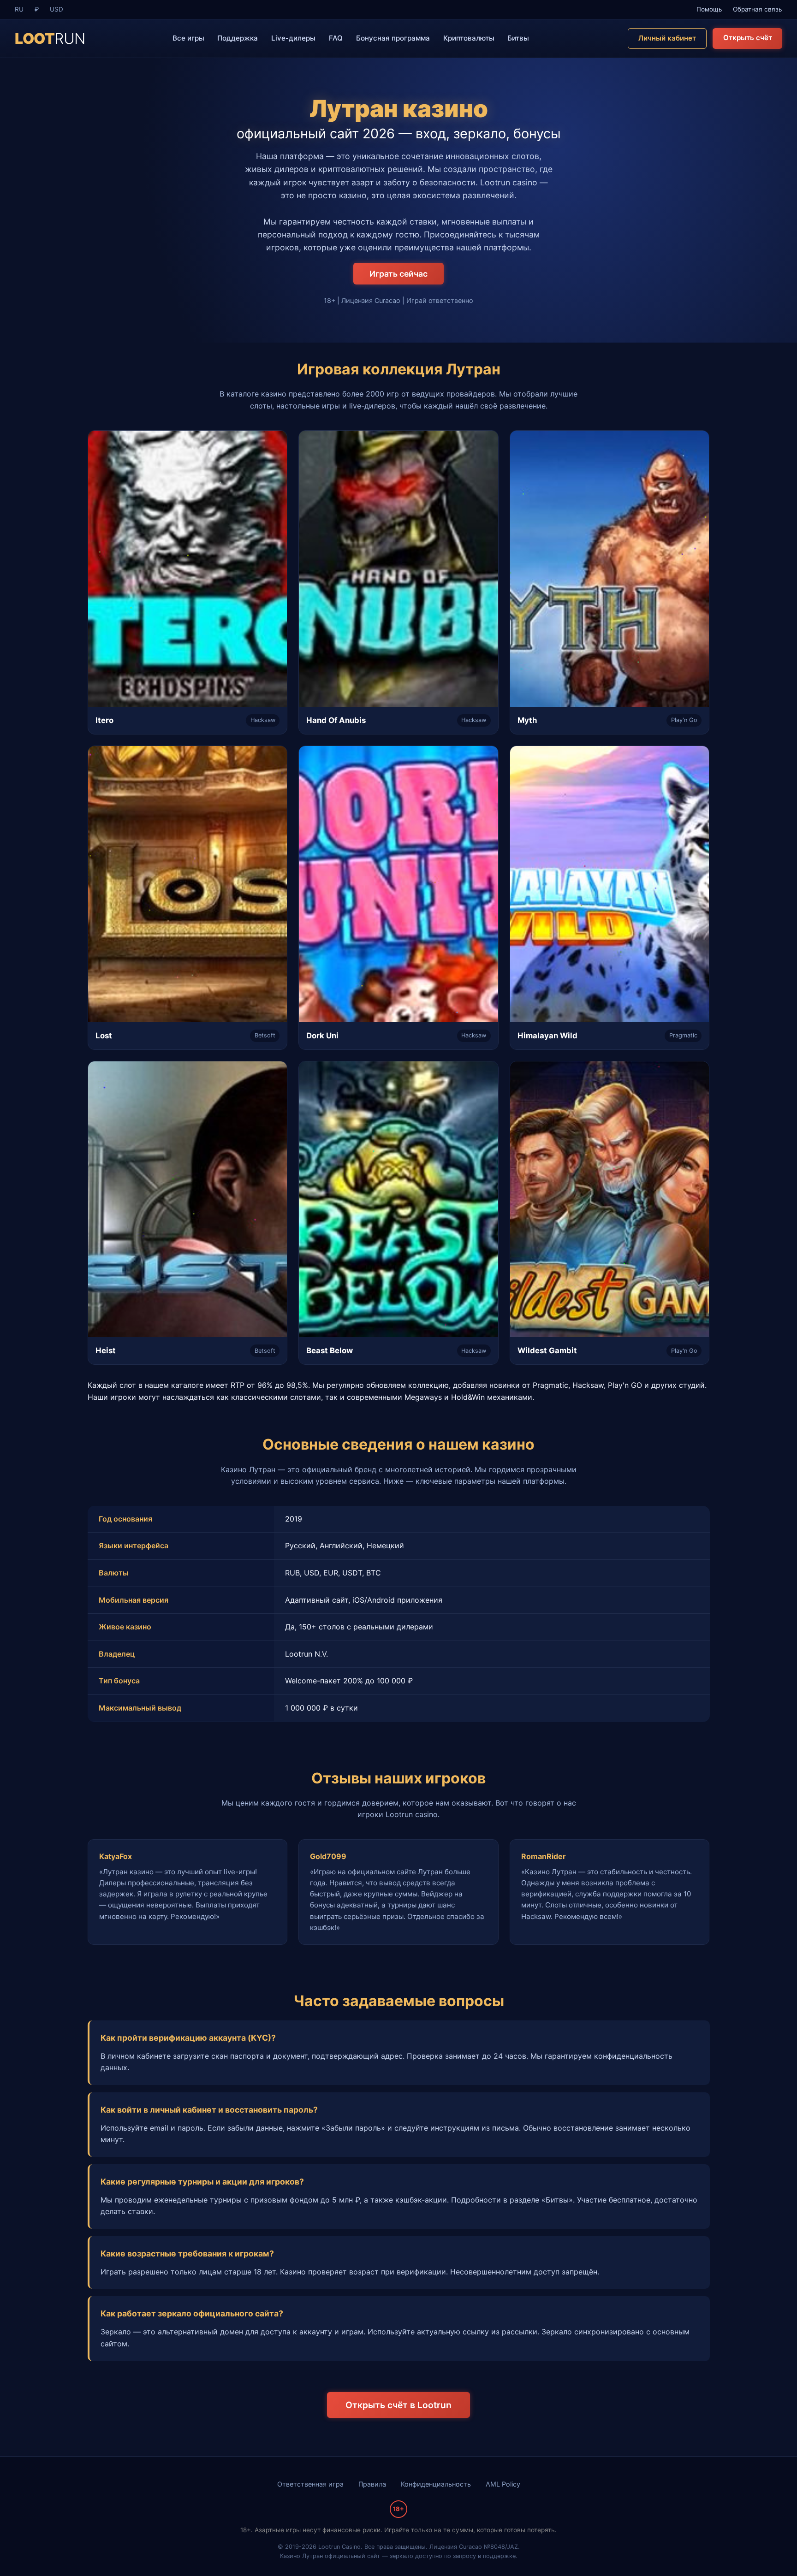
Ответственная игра (310, 2484)
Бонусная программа (393, 38)
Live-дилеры (293, 38)
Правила (372, 2484)
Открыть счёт (748, 38)
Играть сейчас (398, 274)
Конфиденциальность (436, 2484)
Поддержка (238, 38)
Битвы (518, 38)
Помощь (709, 9)
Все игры (188, 38)
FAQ (336, 38)
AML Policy (503, 2484)
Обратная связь (758, 9)
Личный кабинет (667, 38)
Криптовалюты (469, 38)
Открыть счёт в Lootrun (398, 2405)
